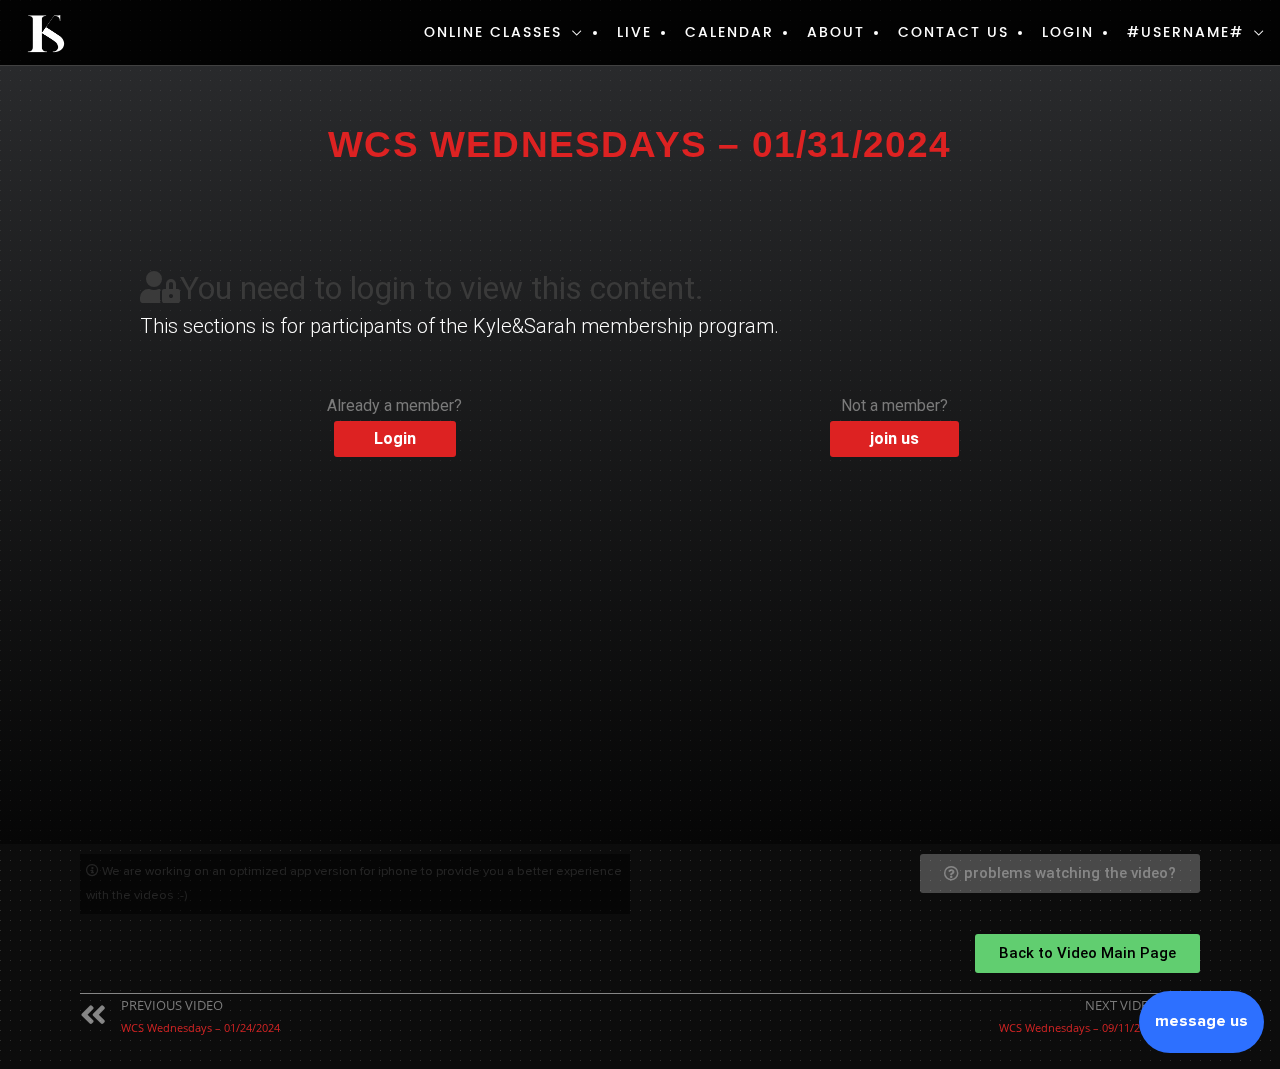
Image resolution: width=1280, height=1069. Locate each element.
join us (894, 438)
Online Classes (493, 32)
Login (1068, 32)
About (836, 32)
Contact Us (953, 32)
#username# (1185, 32)
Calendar (729, 32)
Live (634, 32)
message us (1201, 1021)
